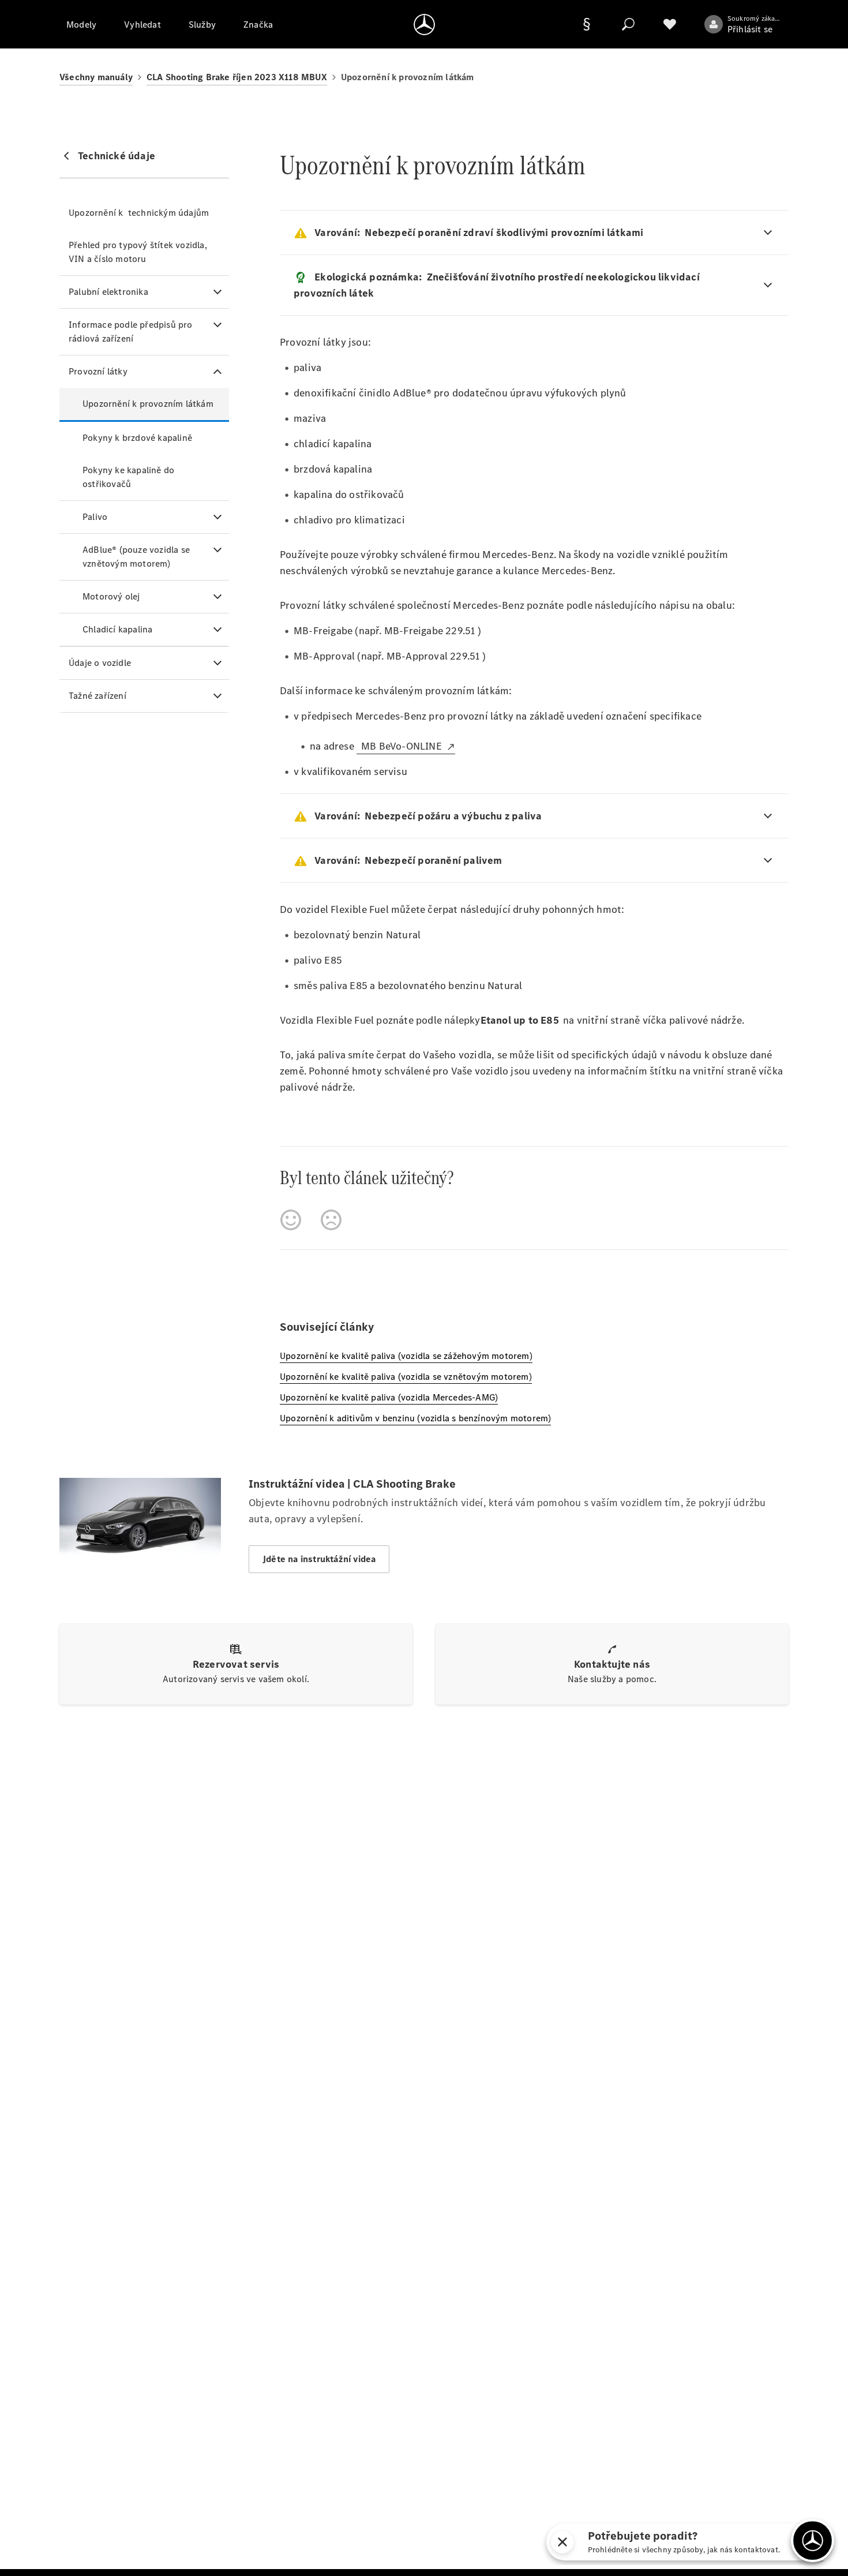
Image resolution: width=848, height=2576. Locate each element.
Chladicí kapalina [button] (117, 629)
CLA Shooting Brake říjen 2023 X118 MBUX (237, 77)
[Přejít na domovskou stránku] (424, 24)
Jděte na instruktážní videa (319, 1559)
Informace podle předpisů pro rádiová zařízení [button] (131, 332)
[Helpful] (291, 1220)
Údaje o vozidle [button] (100, 663)
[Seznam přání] (670, 24)
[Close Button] (562, 2542)
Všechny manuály (96, 77)
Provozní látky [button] (98, 371)
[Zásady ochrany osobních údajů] (587, 24)
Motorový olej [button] (111, 596)
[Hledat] (628, 24)
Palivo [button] (95, 517)
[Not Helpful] (331, 1220)
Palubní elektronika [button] (108, 292)
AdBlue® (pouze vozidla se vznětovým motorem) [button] (136, 557)
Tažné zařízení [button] (97, 696)
